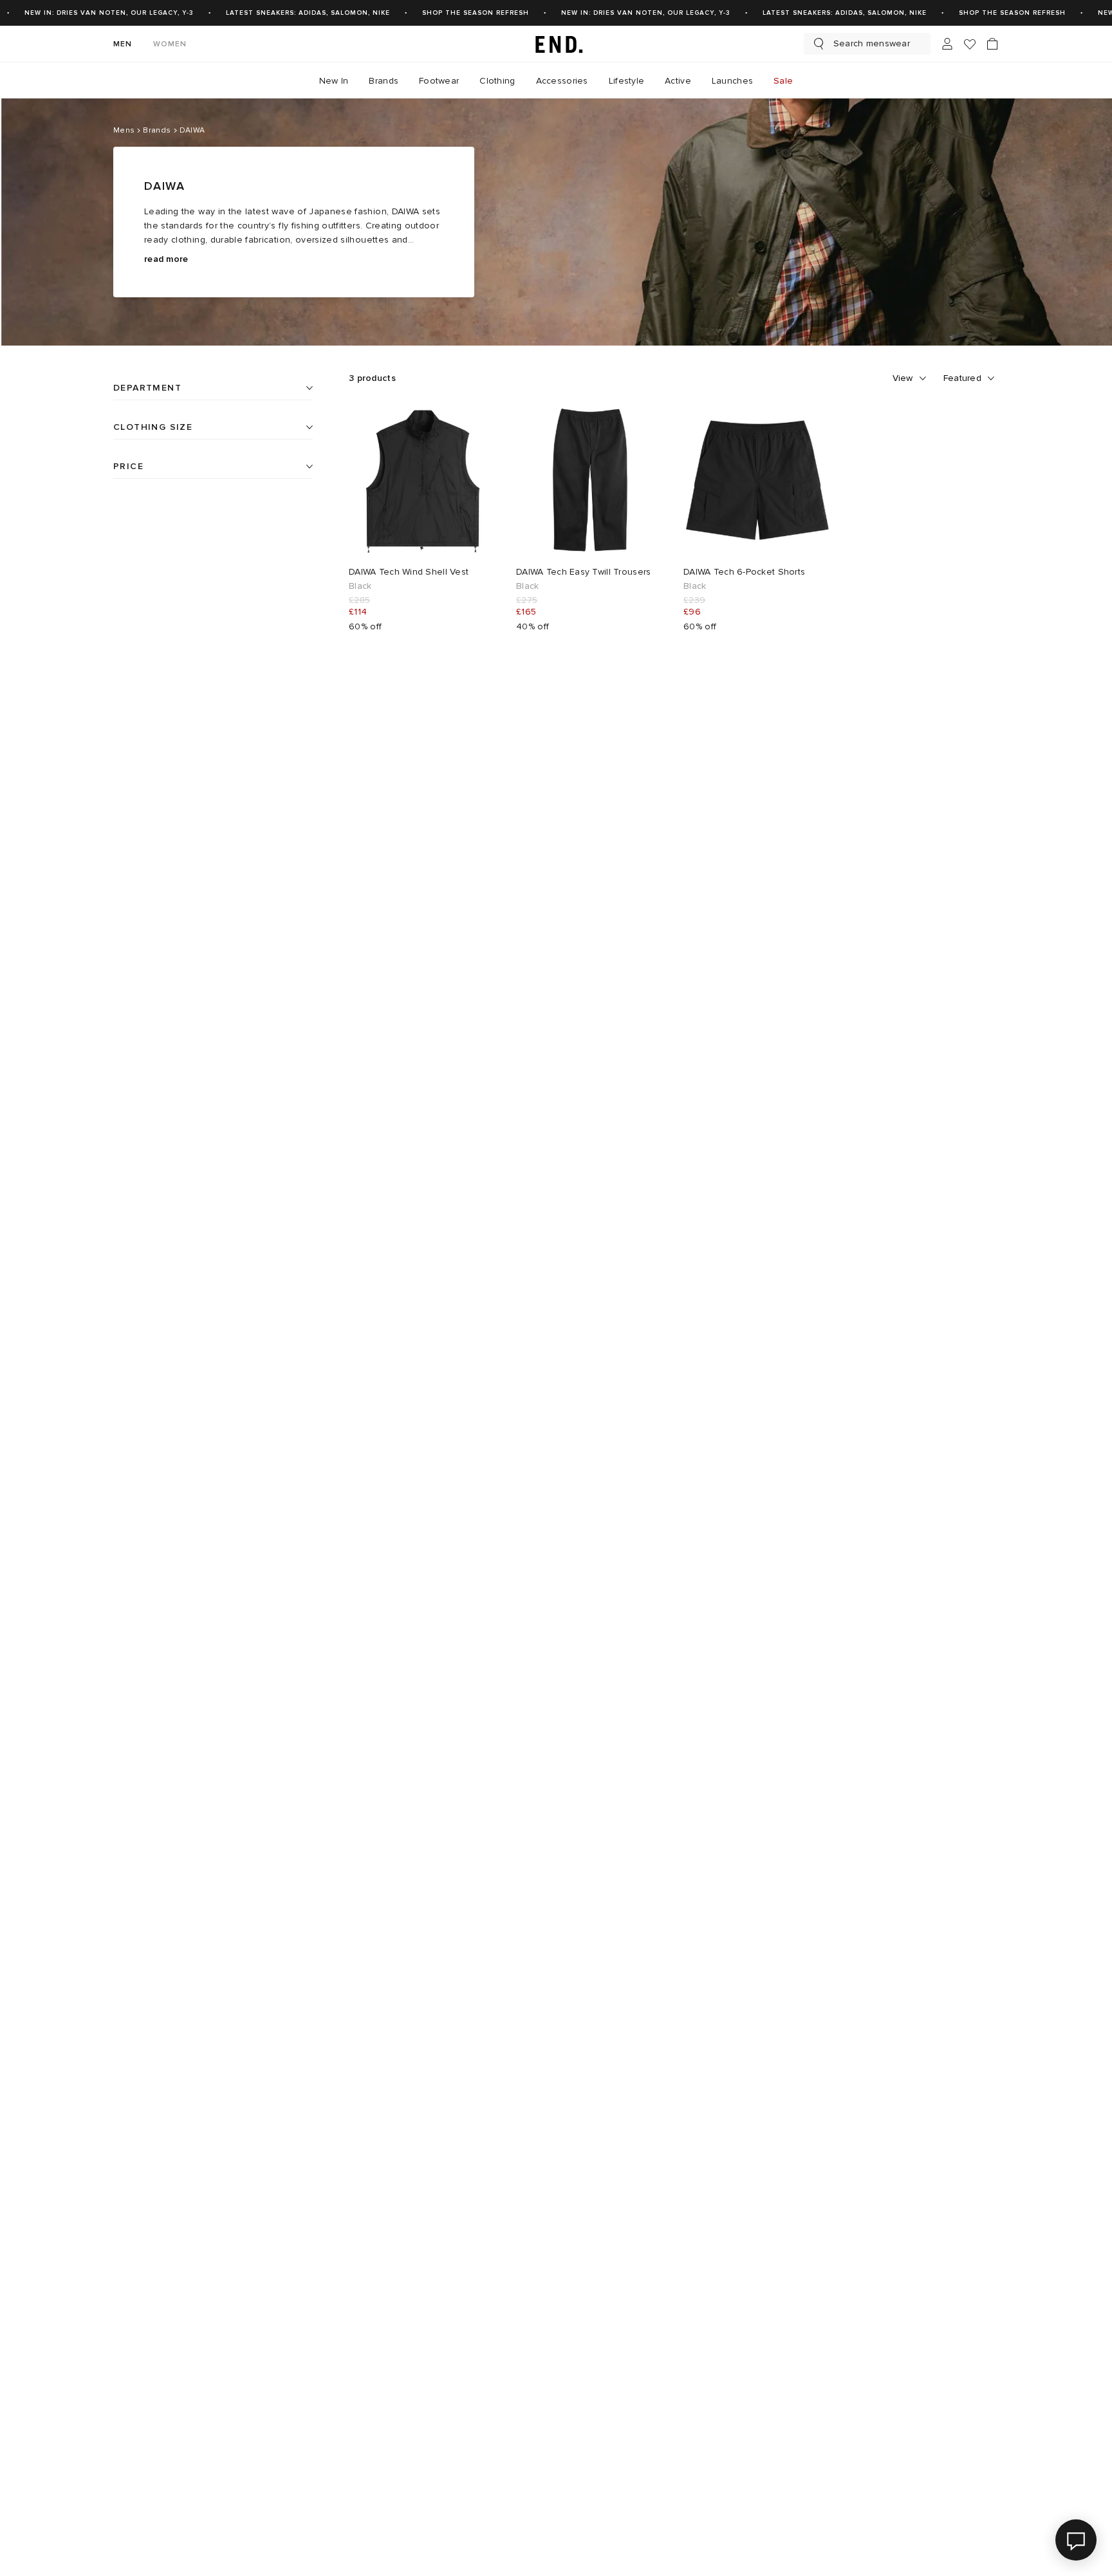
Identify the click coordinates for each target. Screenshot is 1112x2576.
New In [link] (334, 81)
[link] (556, 44)
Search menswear (872, 43)
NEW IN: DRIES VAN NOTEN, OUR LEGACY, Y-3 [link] (109, 13)
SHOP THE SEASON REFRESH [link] (476, 13)
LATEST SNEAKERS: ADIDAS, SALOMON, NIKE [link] (308, 13)
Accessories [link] (562, 81)
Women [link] (170, 44)
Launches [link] (732, 81)
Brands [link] (384, 81)
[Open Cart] (992, 44)
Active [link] (678, 81)
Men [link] (123, 44)
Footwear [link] (439, 81)
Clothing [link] (497, 81)
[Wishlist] (970, 44)
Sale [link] (783, 81)
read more (166, 259)
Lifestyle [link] (627, 81)
